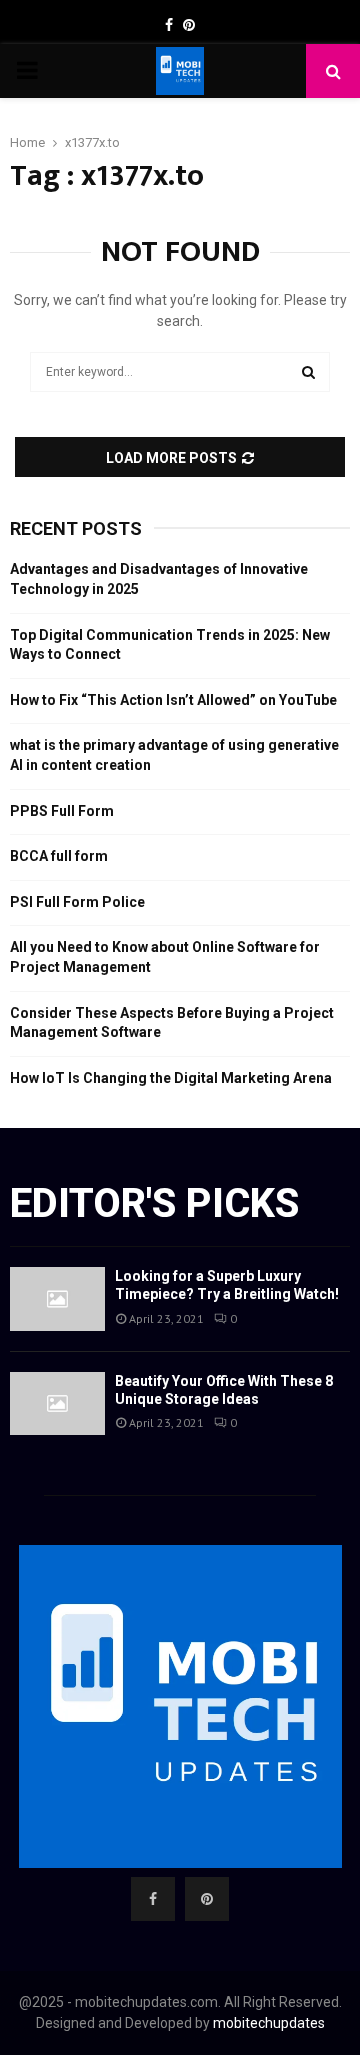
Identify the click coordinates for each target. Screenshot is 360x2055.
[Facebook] (153, 1899)
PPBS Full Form (62, 811)
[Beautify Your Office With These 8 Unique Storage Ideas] (57, 1403)
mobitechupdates (269, 2023)
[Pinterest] (207, 1899)
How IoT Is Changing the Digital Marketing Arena (171, 1078)
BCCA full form (59, 856)
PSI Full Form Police (77, 902)
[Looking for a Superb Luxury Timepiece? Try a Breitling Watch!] (57, 1298)
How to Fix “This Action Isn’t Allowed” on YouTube (173, 700)
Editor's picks (154, 1203)
